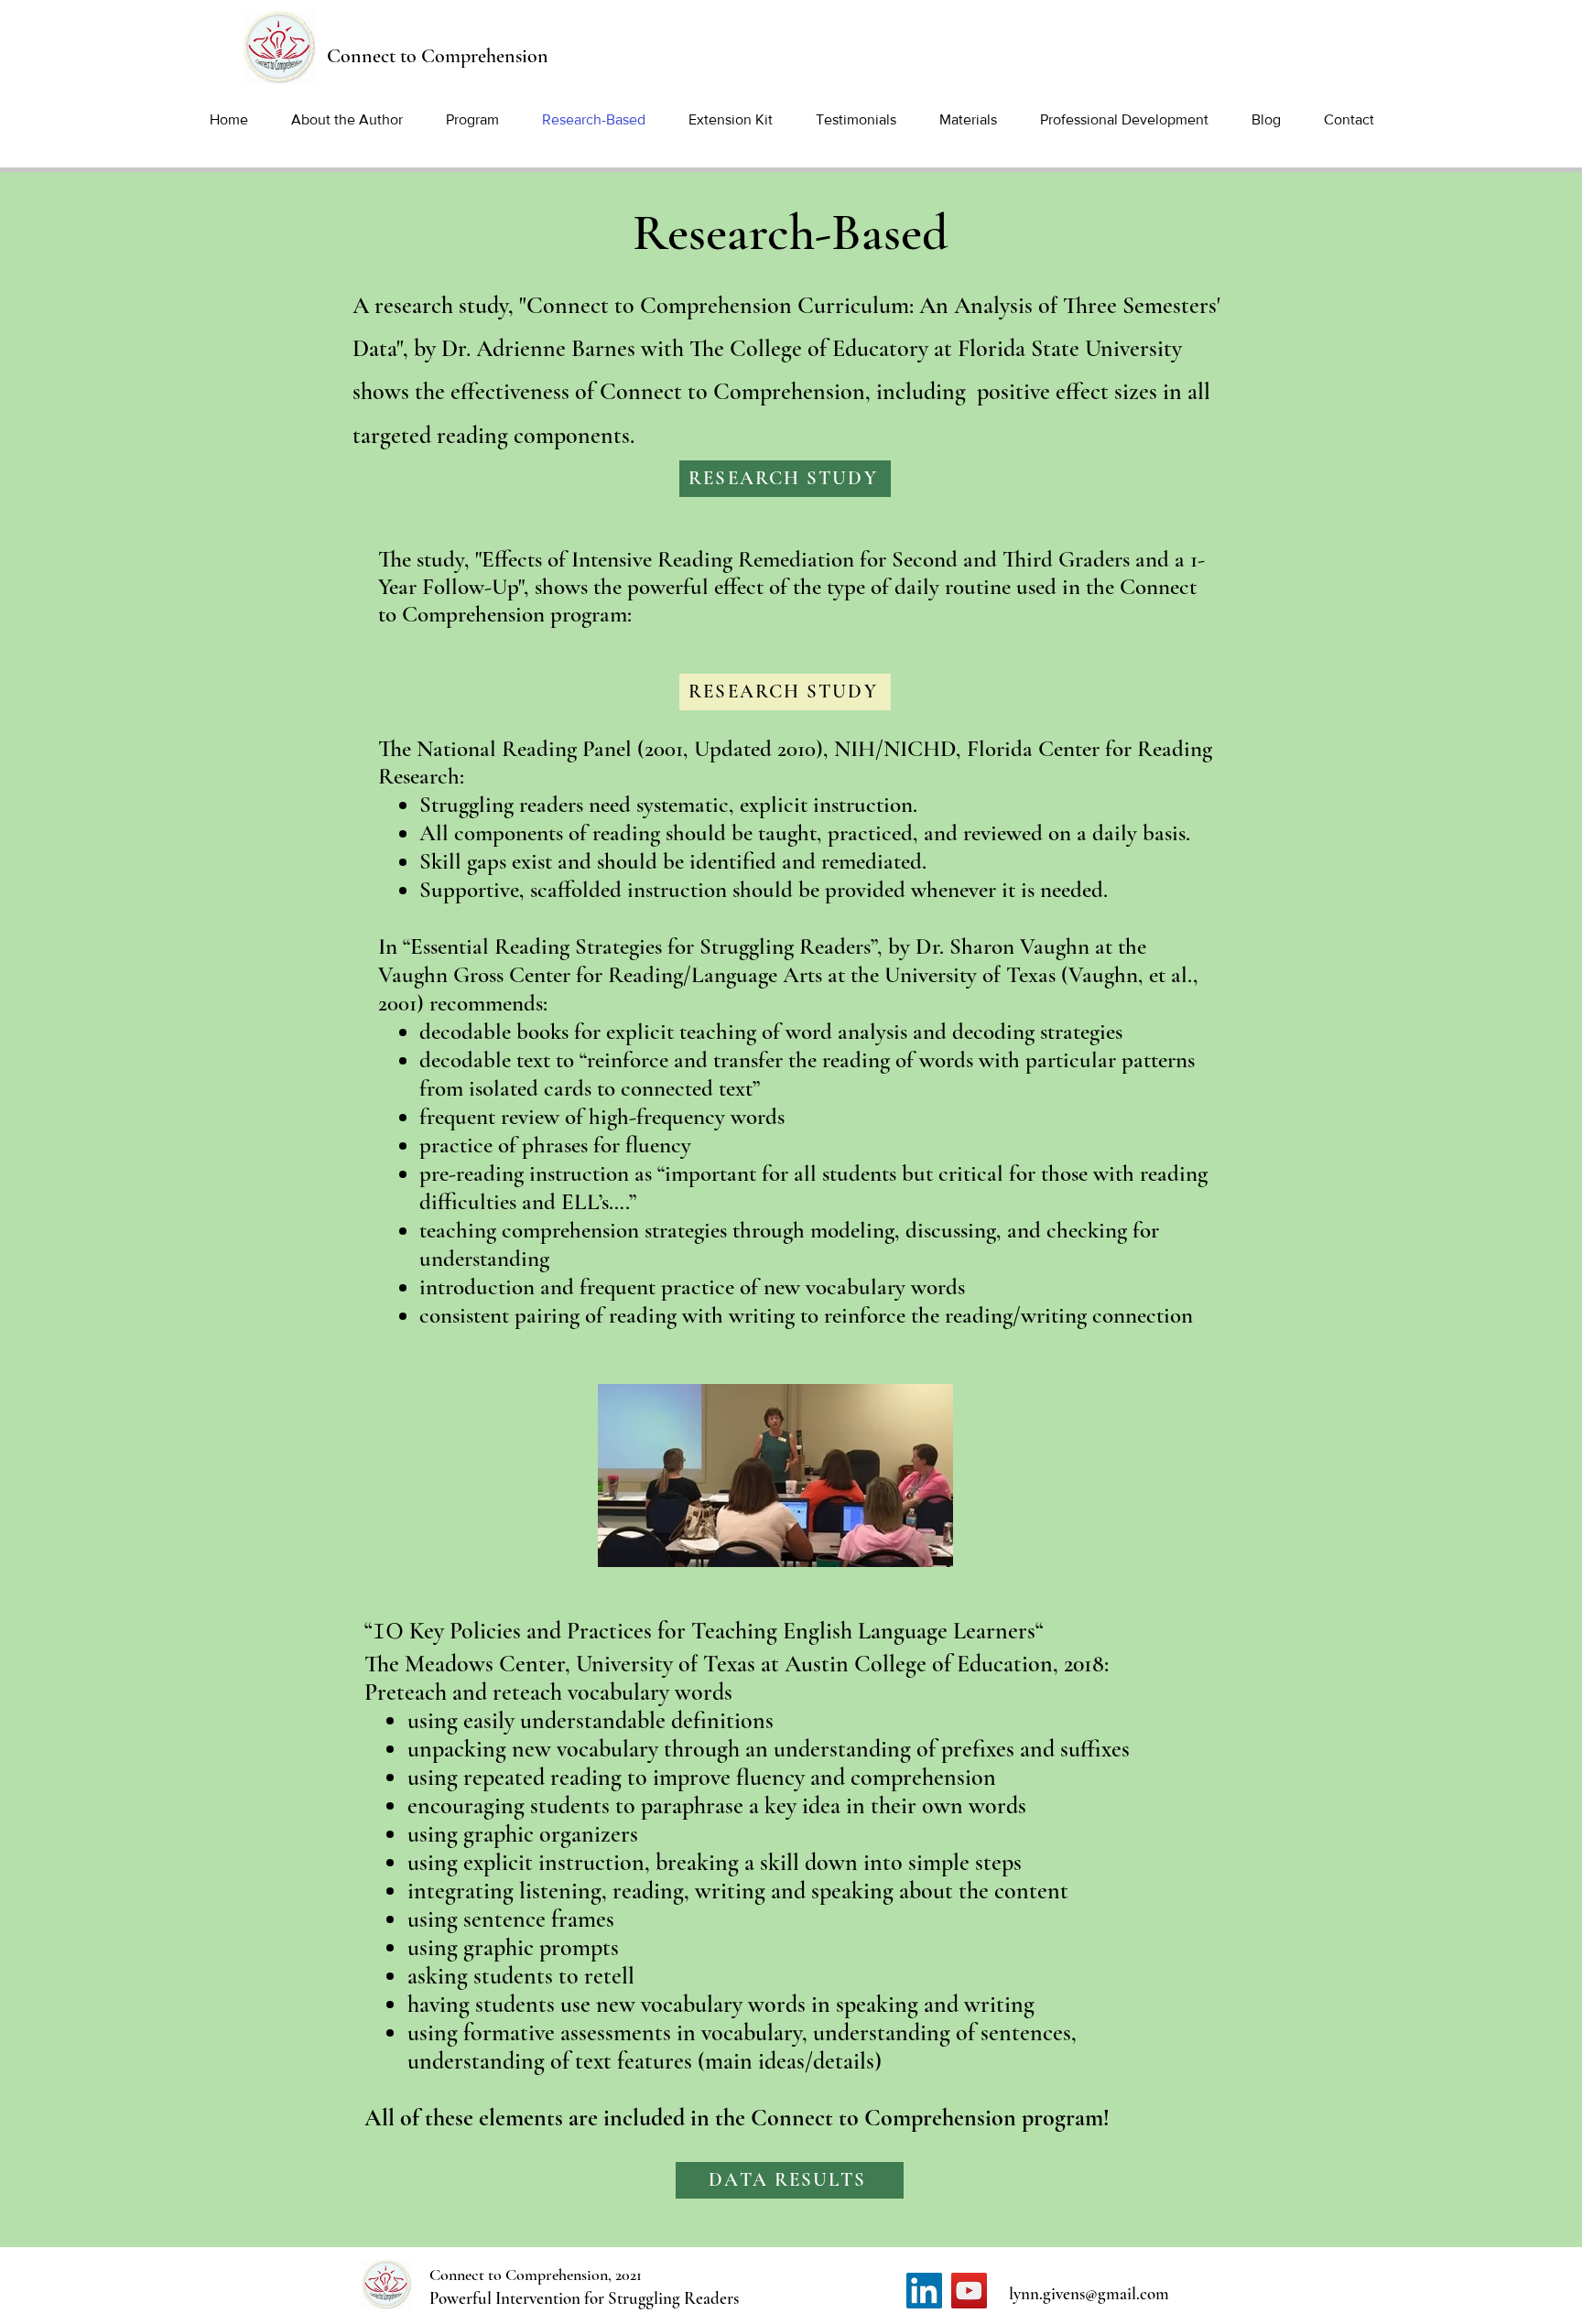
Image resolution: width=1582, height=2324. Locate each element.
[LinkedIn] (924, 2291)
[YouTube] (969, 2291)
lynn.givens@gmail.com (1089, 2293)
